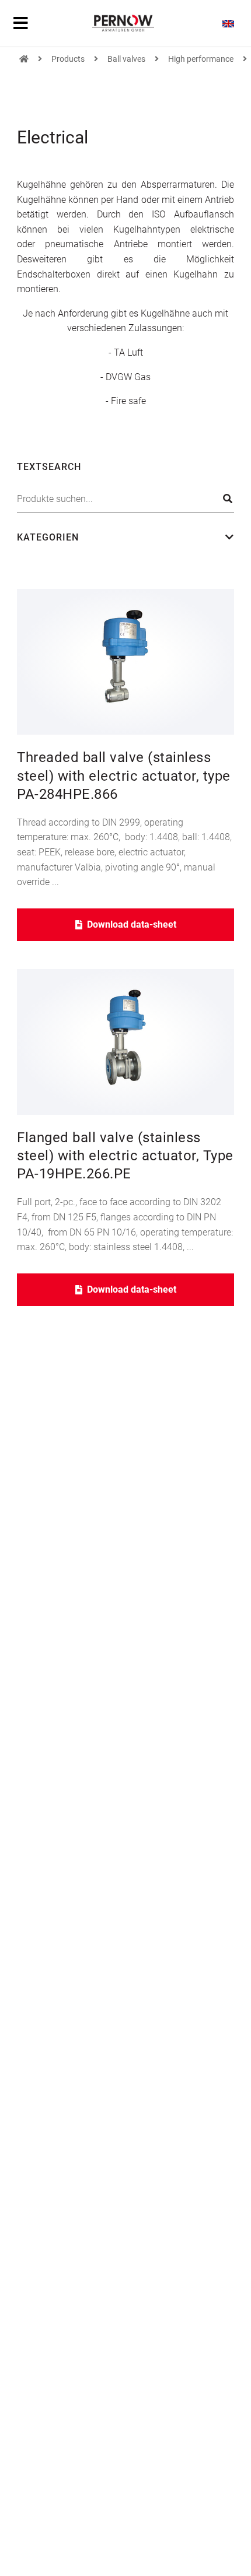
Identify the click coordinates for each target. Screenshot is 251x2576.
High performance (201, 59)
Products (68, 59)
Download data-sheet (132, 924)
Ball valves (126, 59)
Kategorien (48, 537)
